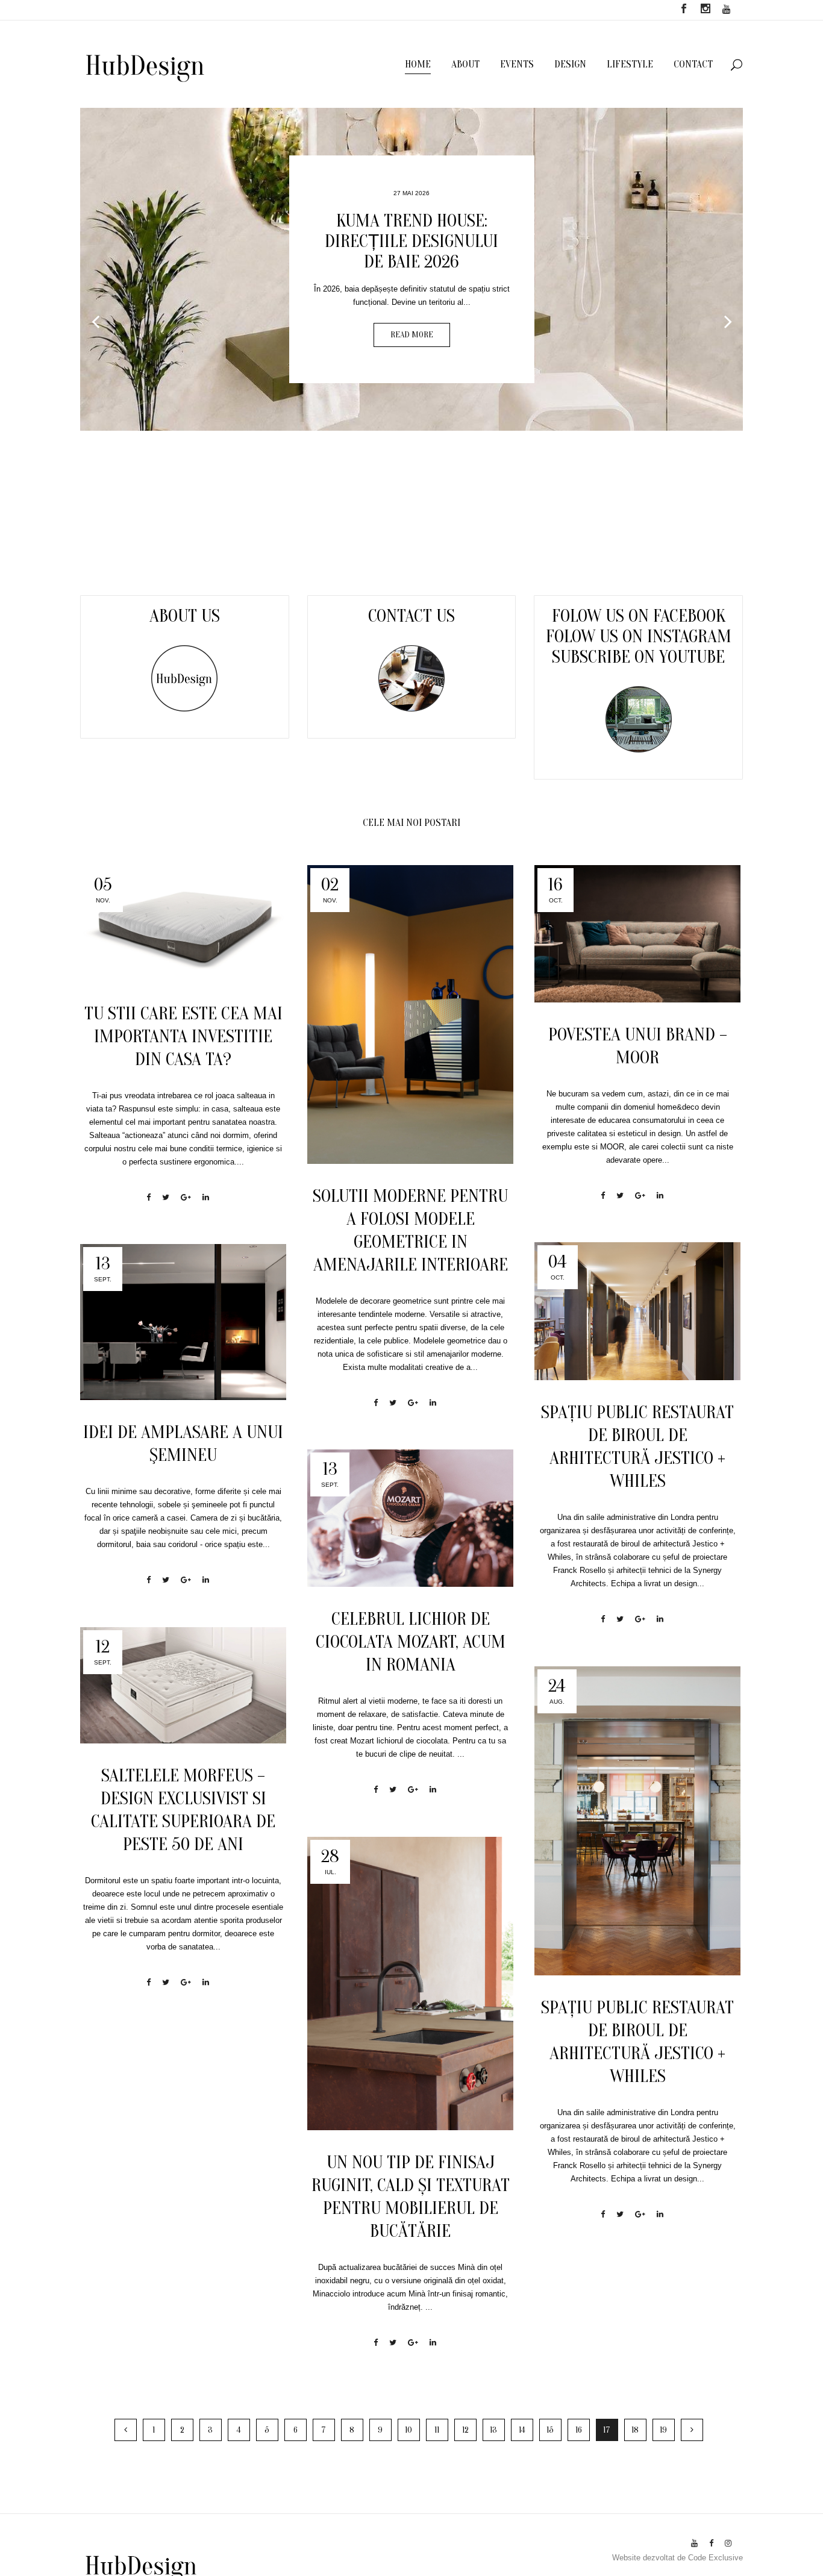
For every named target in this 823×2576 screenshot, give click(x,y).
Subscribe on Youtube (638, 657)
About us (185, 616)
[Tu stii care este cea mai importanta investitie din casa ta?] (183, 923)
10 (408, 2430)
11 (437, 2430)
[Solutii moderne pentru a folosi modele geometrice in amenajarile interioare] (410, 1014)
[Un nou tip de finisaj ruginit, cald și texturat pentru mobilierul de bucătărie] (410, 1984)
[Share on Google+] (186, 1197)
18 (635, 2430)
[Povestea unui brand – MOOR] (637, 934)
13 (493, 2430)
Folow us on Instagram (639, 636)
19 (663, 2430)
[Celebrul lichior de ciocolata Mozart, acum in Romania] (410, 1518)
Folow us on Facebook (639, 616)
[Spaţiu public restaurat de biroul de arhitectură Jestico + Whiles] (637, 1311)
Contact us (411, 616)
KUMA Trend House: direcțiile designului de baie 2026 (411, 241)
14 (522, 2430)
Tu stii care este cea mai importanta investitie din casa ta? (183, 1036)
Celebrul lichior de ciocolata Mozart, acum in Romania (411, 1642)
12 (465, 2430)
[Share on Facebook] (149, 1197)
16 (579, 2430)
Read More (412, 335)
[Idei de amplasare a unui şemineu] (183, 1322)
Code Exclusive (715, 2558)
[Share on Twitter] (166, 1197)
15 (550, 2430)
